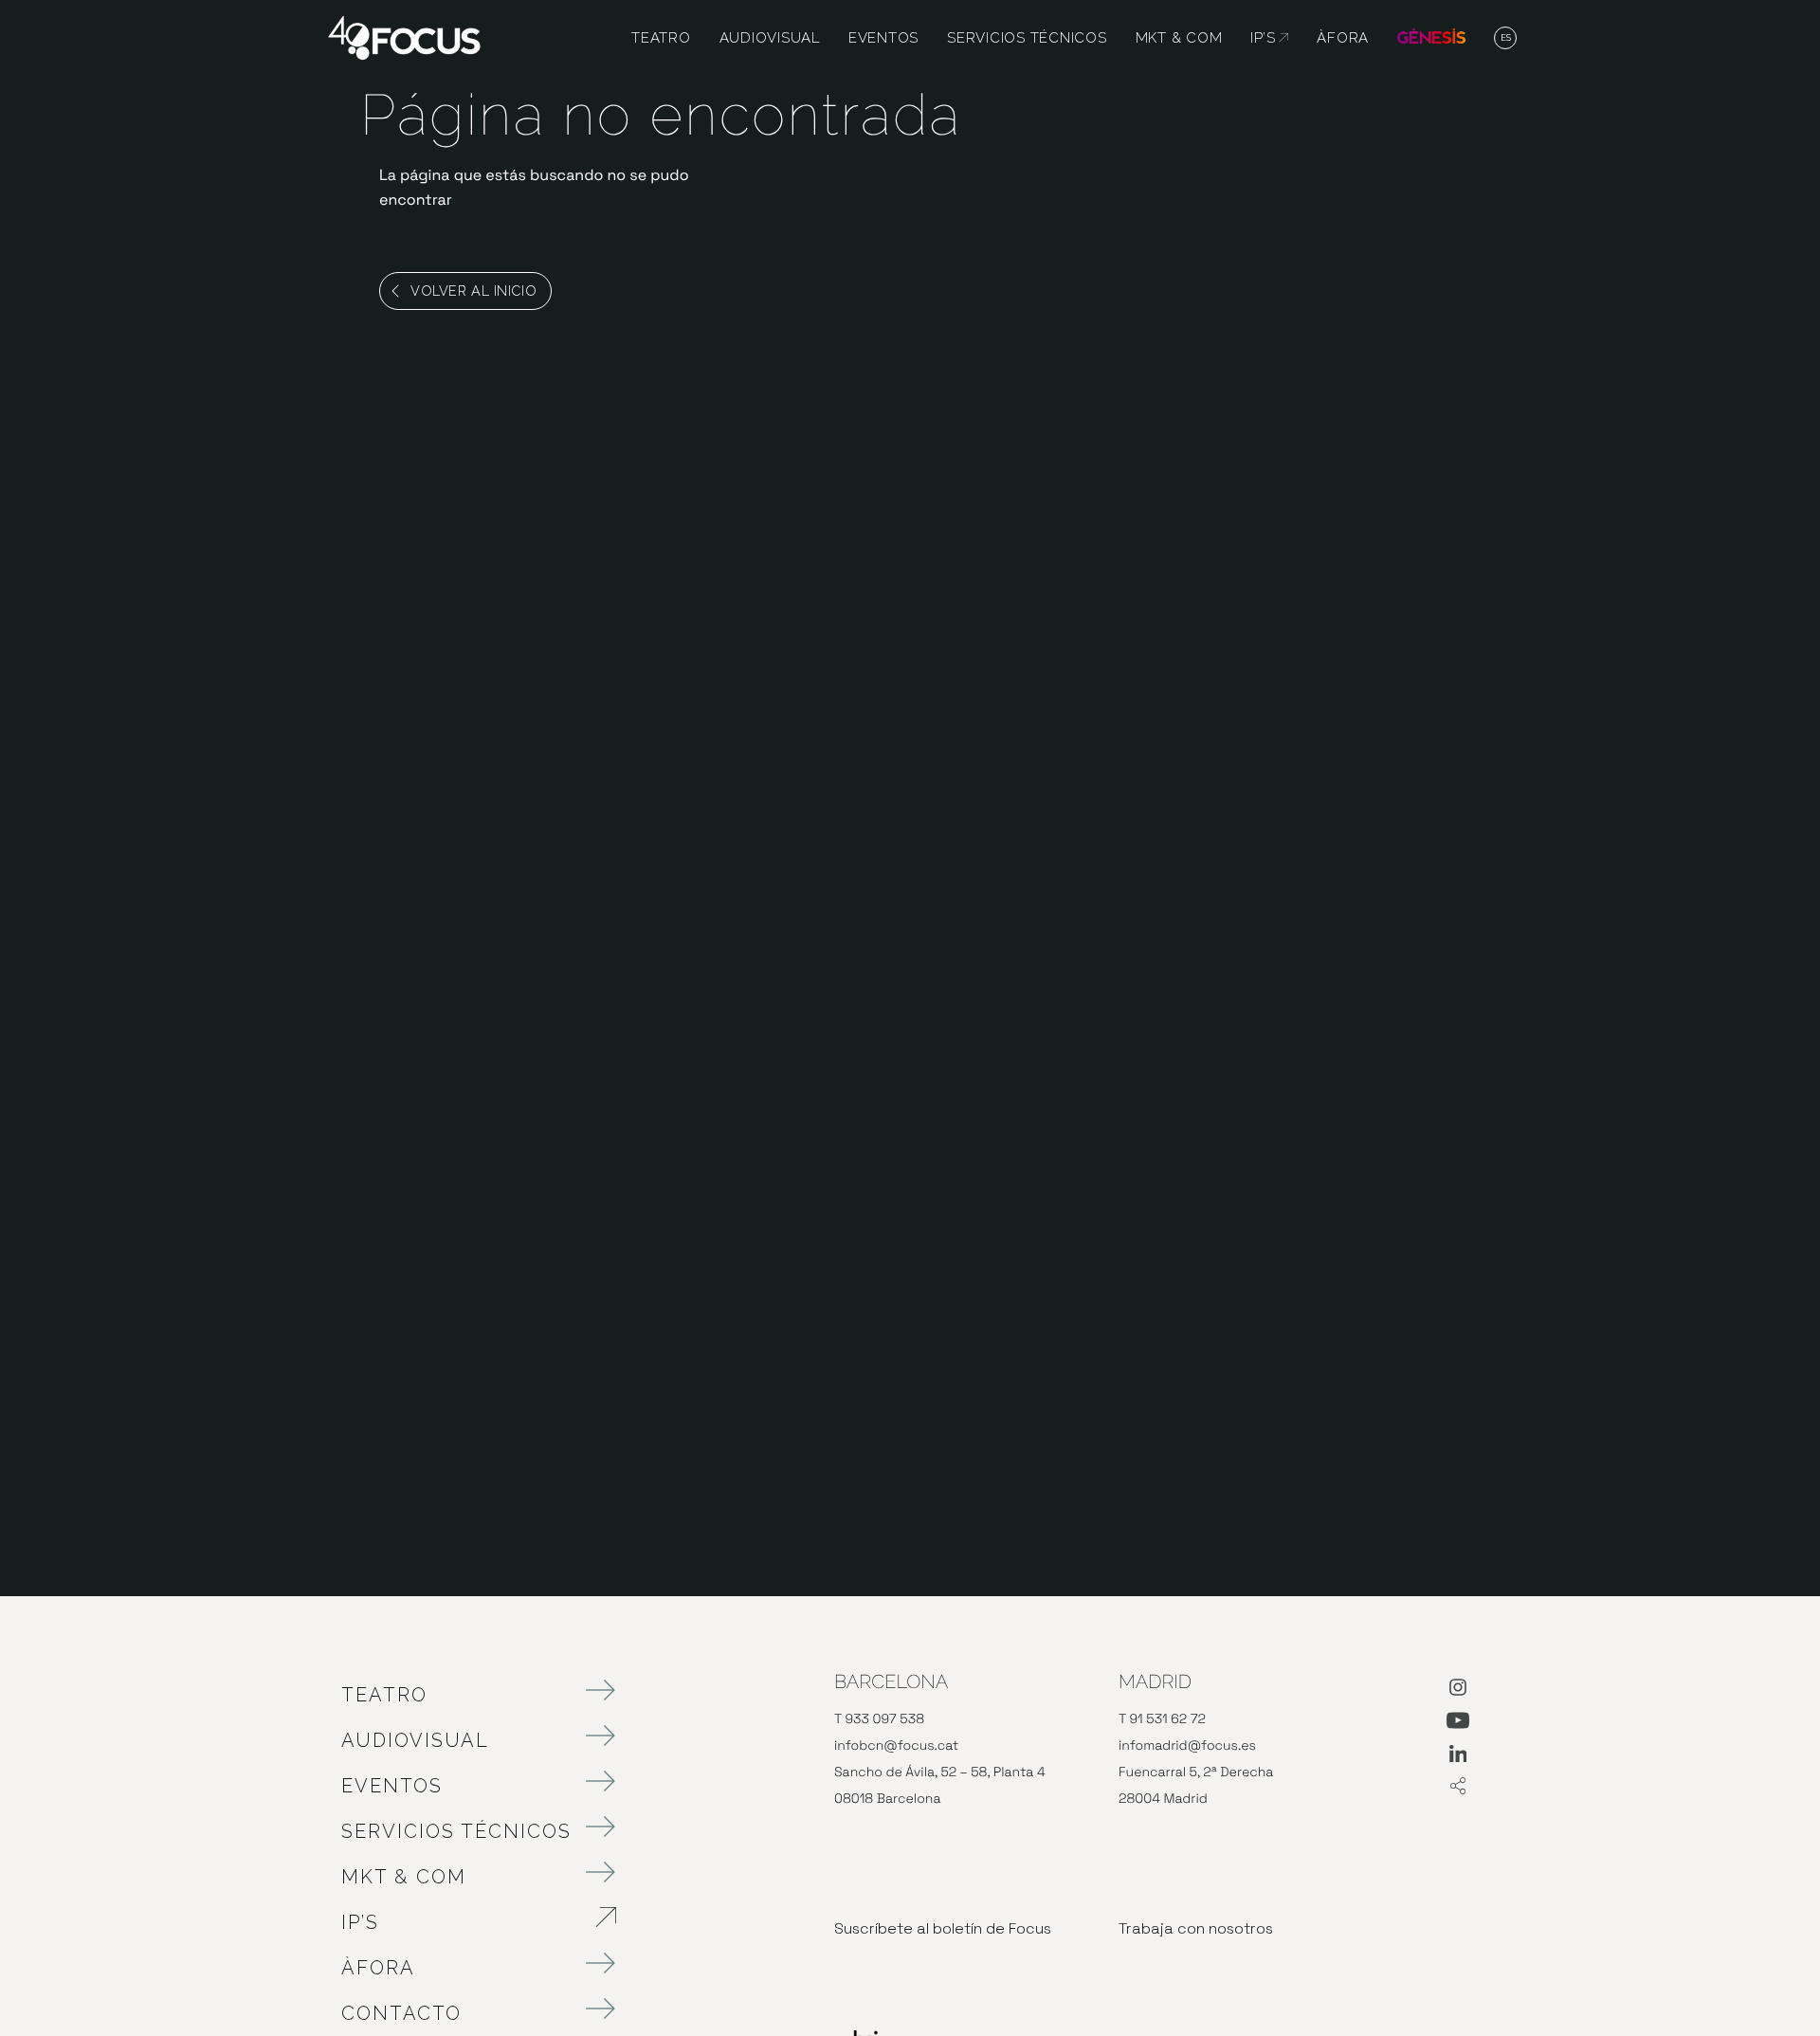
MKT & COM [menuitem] (1179, 38)
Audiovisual (415, 1740)
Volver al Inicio (473, 291)
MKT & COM (404, 1877)
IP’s (460, 1922)
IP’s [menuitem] (1269, 38)
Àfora (378, 1968)
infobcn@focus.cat (896, 1746)
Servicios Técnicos (456, 1831)
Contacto (401, 2013)
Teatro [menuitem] (661, 38)
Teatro (384, 1695)
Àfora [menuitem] (1343, 38)
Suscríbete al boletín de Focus (943, 1928)
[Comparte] (1458, 1787)
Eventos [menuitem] (883, 38)
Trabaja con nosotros (1196, 1928)
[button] (1506, 39)
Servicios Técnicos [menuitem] (1027, 38)
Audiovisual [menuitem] (770, 38)
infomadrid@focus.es (1187, 1746)
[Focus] (404, 36)
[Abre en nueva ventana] (1458, 1691)
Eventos (392, 1786)
